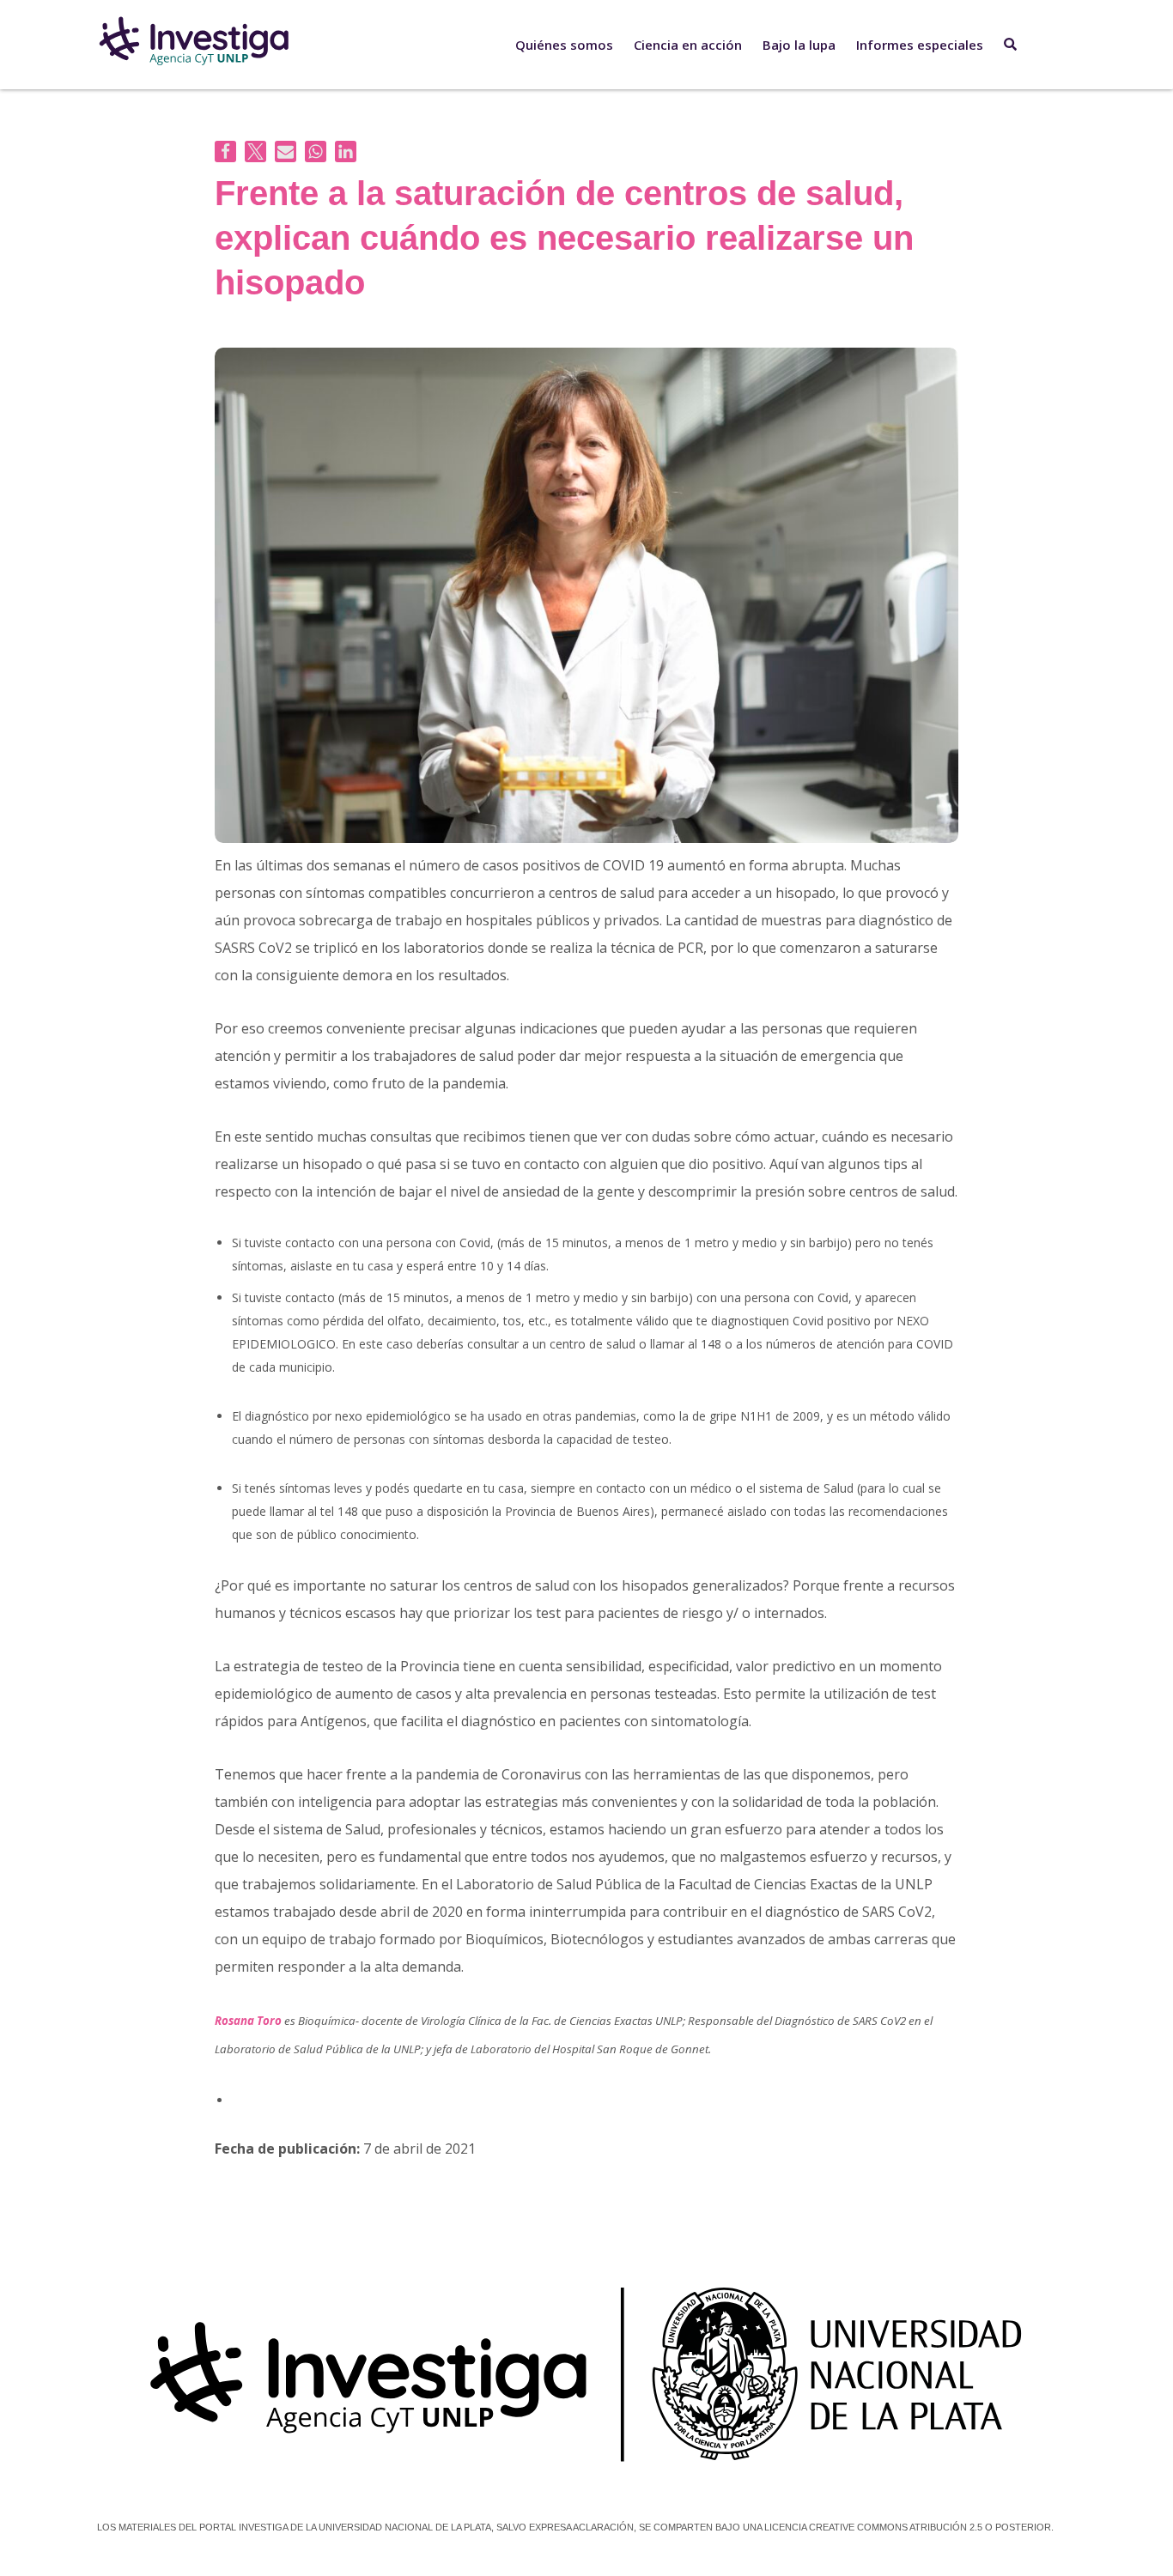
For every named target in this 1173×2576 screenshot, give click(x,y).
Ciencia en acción (688, 45)
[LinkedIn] (346, 152)
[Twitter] (255, 152)
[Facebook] (225, 152)
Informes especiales (920, 45)
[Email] (286, 152)
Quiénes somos (564, 45)
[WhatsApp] (316, 152)
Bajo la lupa (799, 45)
